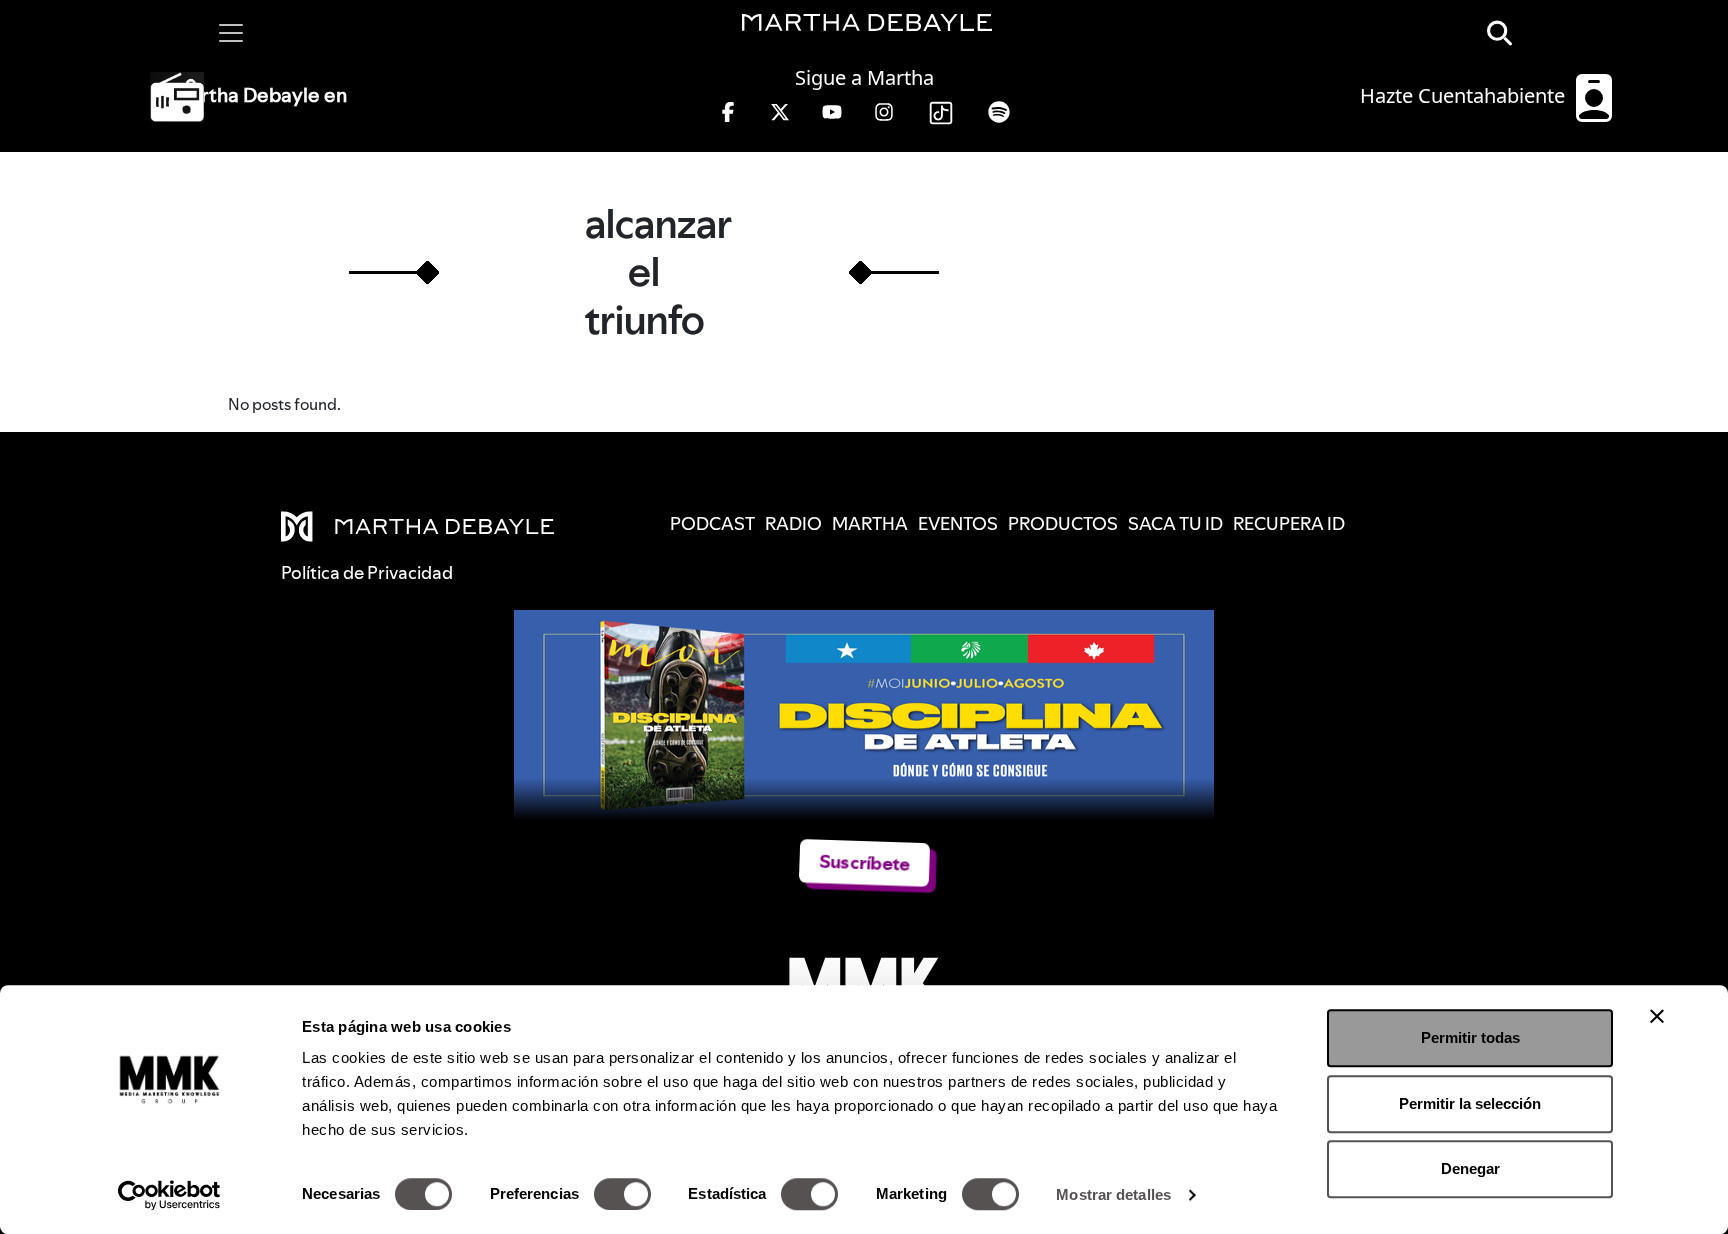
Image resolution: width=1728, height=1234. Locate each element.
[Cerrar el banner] (1657, 1016)
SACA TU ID (1175, 523)
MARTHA (870, 523)
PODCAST (712, 523)
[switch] (622, 1194)
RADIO (793, 523)
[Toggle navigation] (231, 33)
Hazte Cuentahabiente (1465, 95)
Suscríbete (864, 863)
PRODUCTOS (1063, 523)
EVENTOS (958, 523)
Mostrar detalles (1113, 1194)
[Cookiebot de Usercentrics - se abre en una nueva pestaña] (169, 1195)
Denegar (1470, 1168)
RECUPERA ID (1289, 523)
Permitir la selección (1470, 1103)
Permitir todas (1470, 1037)
